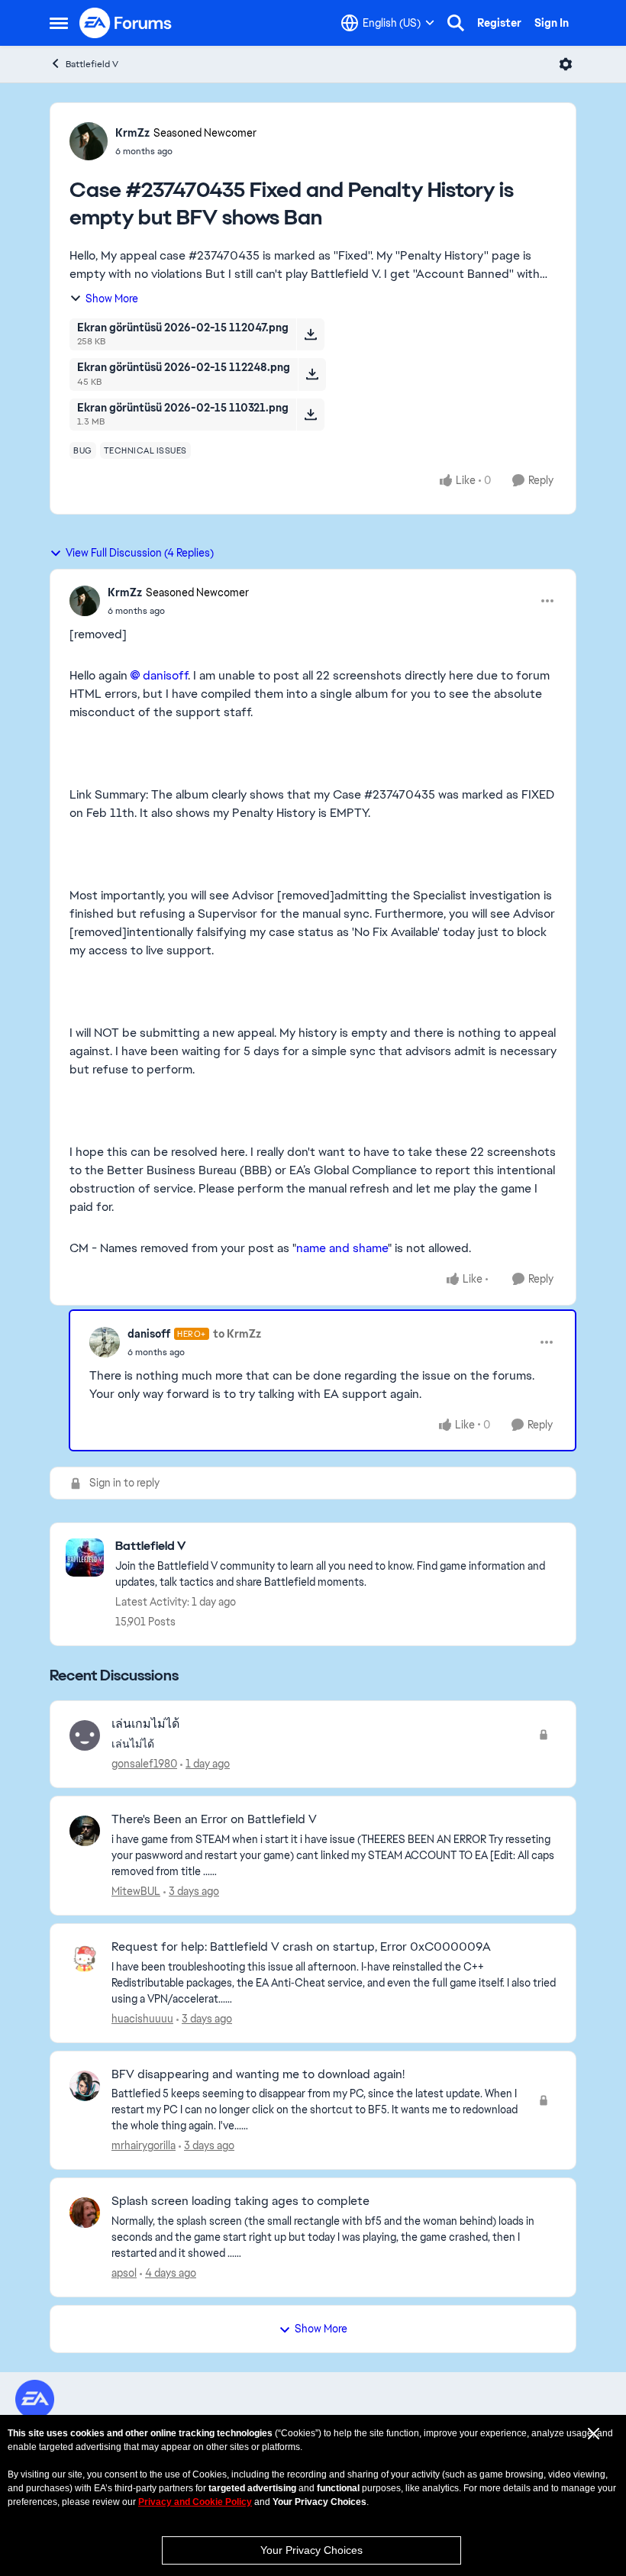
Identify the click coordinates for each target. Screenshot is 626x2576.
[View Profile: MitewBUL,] (85, 1831)
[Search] (456, 23)
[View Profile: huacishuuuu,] (85, 1958)
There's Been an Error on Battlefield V (214, 1819)
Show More (112, 299)
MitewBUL (136, 1891)
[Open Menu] (566, 64)
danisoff (149, 1334)
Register (499, 23)
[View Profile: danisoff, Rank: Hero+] (105, 1342)
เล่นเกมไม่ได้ (145, 1724)
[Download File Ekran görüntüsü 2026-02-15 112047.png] (310, 334)
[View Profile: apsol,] (85, 2213)
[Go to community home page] (126, 23)
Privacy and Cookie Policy (195, 2502)
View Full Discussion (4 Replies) (140, 553)
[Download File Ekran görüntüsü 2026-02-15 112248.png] (312, 374)
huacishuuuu (142, 2019)
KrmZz (132, 133)
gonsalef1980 (144, 1764)
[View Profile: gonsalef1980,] (85, 1735)
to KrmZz (237, 1334)
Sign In (552, 23)
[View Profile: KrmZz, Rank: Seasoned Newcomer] (89, 141)
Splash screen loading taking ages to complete (240, 2201)
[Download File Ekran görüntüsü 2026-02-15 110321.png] (310, 415)
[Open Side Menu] (59, 23)
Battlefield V (92, 64)
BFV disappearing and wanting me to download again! (258, 2074)
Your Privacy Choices (311, 2550)
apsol (124, 2273)
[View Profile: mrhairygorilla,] (85, 2086)
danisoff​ (165, 675)
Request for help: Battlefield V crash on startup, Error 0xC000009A (301, 1947)
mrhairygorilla (144, 2145)
